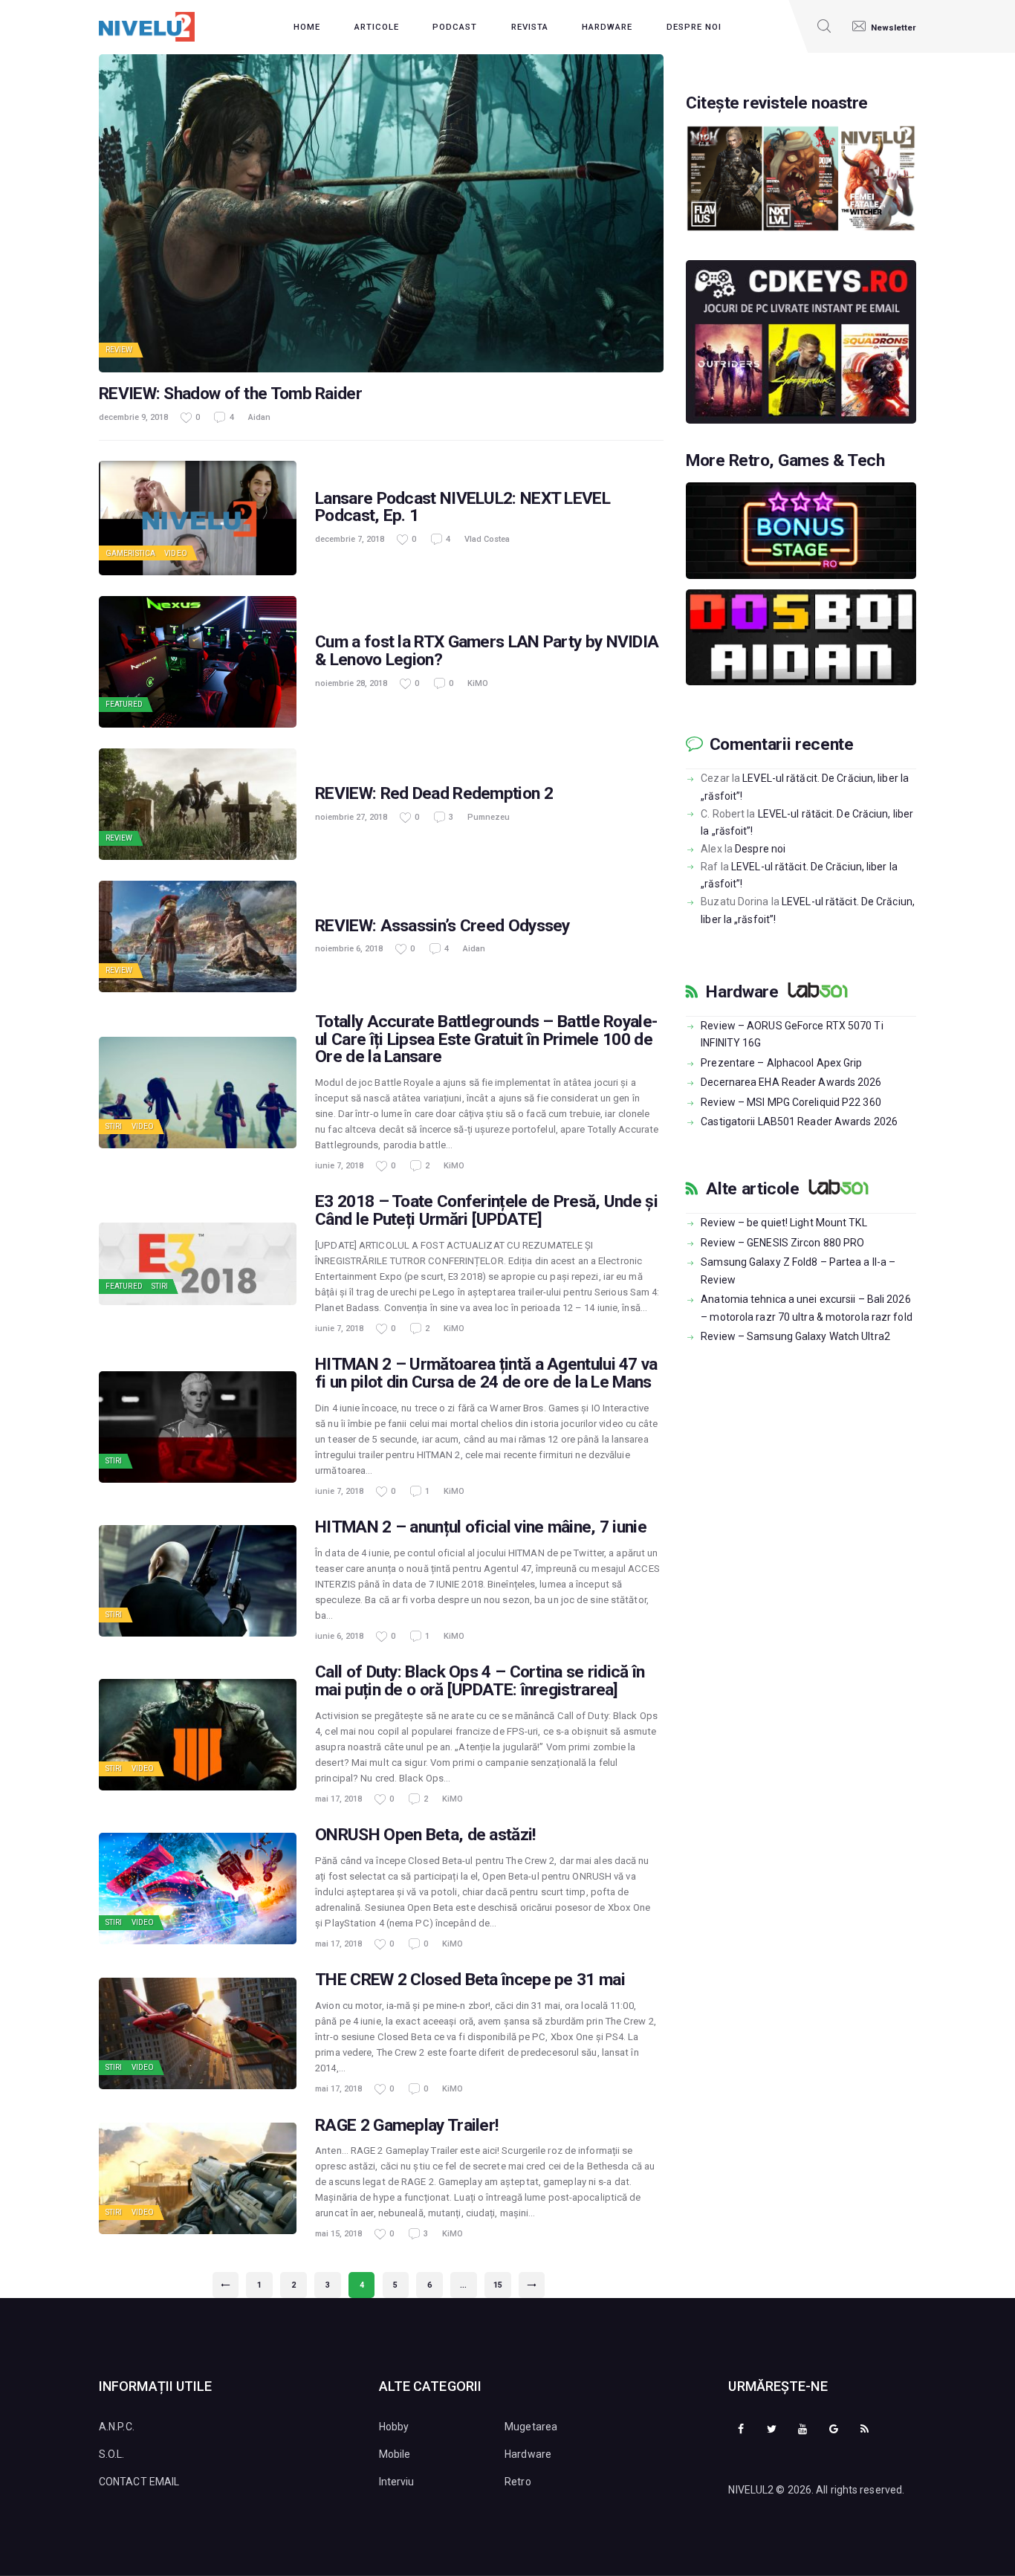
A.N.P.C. (117, 2427)
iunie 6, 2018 (339, 1636)
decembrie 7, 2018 (350, 539)
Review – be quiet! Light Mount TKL (784, 1223)
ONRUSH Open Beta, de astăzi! (425, 1835)
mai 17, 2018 (338, 1799)
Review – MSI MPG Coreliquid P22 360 (791, 1102)
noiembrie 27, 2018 (351, 817)
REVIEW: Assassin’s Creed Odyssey (442, 926)
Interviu (397, 2482)
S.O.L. (112, 2454)
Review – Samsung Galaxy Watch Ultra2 (795, 1336)
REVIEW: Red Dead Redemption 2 (434, 794)
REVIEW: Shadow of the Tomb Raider (230, 394)
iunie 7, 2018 (339, 1166)
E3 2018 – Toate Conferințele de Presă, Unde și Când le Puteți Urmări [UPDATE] (486, 1211)
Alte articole (752, 1189)
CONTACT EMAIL (139, 2482)
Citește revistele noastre (777, 103)
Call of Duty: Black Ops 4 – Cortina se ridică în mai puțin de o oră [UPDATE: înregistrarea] (480, 1681)
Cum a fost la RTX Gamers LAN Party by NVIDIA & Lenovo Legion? (487, 651)
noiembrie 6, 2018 (349, 949)
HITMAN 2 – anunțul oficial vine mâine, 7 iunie (481, 1527)
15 (502, 2285)
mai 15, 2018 (338, 2234)
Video (176, 553)
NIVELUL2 (751, 2490)
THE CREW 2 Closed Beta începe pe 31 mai (470, 1980)
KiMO (478, 683)
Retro (518, 2482)
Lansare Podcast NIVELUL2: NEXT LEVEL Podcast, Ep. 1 (463, 508)
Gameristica (130, 553)
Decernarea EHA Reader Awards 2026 (791, 1082)
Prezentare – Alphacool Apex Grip (781, 1063)
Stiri (114, 1126)
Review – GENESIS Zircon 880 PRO (782, 1243)
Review (119, 350)
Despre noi (760, 849)
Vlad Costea (487, 539)
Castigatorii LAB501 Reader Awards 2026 (799, 1122)
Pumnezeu (489, 817)
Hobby (394, 2427)
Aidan (259, 417)
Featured (124, 704)
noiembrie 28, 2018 (351, 683)
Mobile (395, 2454)
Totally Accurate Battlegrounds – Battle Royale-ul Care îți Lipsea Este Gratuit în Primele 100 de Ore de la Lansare (486, 1040)
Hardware (742, 992)
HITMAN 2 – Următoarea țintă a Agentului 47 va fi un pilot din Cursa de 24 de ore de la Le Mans (486, 1373)
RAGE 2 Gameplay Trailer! (406, 2126)
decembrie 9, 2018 (133, 417)
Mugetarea (531, 2427)
